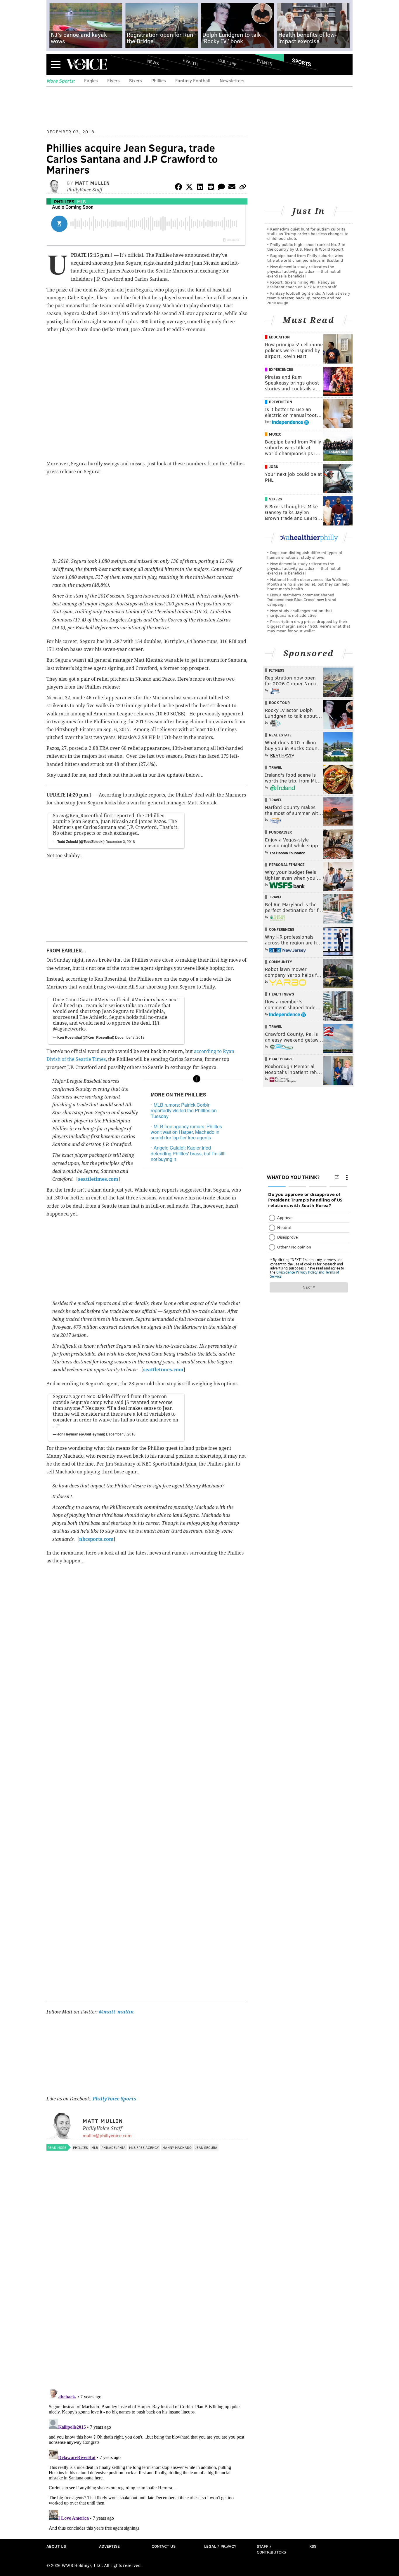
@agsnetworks (69, 1029)
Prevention (281, 402)
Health (190, 62)
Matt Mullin (93, 183)
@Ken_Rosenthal (84, 816)
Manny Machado (177, 2147)
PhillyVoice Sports (114, 2099)
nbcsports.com (96, 1539)
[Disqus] (147, 2309)
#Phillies (155, 816)
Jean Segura (206, 2147)
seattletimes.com (163, 1370)
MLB (81, 201)
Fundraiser (280, 832)
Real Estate (280, 735)
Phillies (159, 80)
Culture (227, 62)
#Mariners (143, 1000)
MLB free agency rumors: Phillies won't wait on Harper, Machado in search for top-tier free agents (186, 1132)
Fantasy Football (193, 80)
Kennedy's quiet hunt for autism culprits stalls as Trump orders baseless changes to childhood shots (308, 234)
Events (264, 62)
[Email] (232, 188)
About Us (56, 2546)
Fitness (277, 670)
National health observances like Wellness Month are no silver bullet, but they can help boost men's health (308, 584)
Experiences (281, 369)
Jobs (274, 467)
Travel (276, 767)
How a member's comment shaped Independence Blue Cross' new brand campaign (302, 599)
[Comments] (221, 188)
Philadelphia (113, 2147)
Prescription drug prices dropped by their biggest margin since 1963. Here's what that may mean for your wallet (309, 626)
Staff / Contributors (271, 2549)
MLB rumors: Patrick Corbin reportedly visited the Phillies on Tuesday (184, 1110)
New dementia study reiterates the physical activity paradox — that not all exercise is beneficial (304, 271)
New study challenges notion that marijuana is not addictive (300, 613)
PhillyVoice (87, 64)
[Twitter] (189, 188)
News (153, 62)
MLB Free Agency (144, 2147)
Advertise (109, 2546)
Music (275, 434)
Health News (282, 994)
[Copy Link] (243, 188)
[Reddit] (211, 188)
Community (281, 962)
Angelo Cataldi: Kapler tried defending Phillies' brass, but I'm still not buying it (188, 1153)
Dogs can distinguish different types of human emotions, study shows (305, 555)
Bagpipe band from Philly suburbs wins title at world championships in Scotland (305, 258)
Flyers (113, 80)
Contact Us (164, 2546)
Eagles (91, 80)
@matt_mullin (116, 2012)
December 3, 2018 (120, 841)
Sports (302, 62)
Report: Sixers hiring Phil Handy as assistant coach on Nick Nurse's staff (302, 284)
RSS (313, 2546)
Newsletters (232, 80)
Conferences (282, 929)
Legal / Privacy (220, 2546)
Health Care (281, 1059)
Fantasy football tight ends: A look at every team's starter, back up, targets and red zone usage (309, 298)
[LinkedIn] (200, 188)
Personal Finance (287, 865)
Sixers (136, 80)
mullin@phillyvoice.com (107, 2135)
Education (279, 337)
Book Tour (279, 703)
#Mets (101, 1000)
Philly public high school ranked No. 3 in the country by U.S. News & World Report (306, 247)
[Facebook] (178, 188)
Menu (56, 64)
